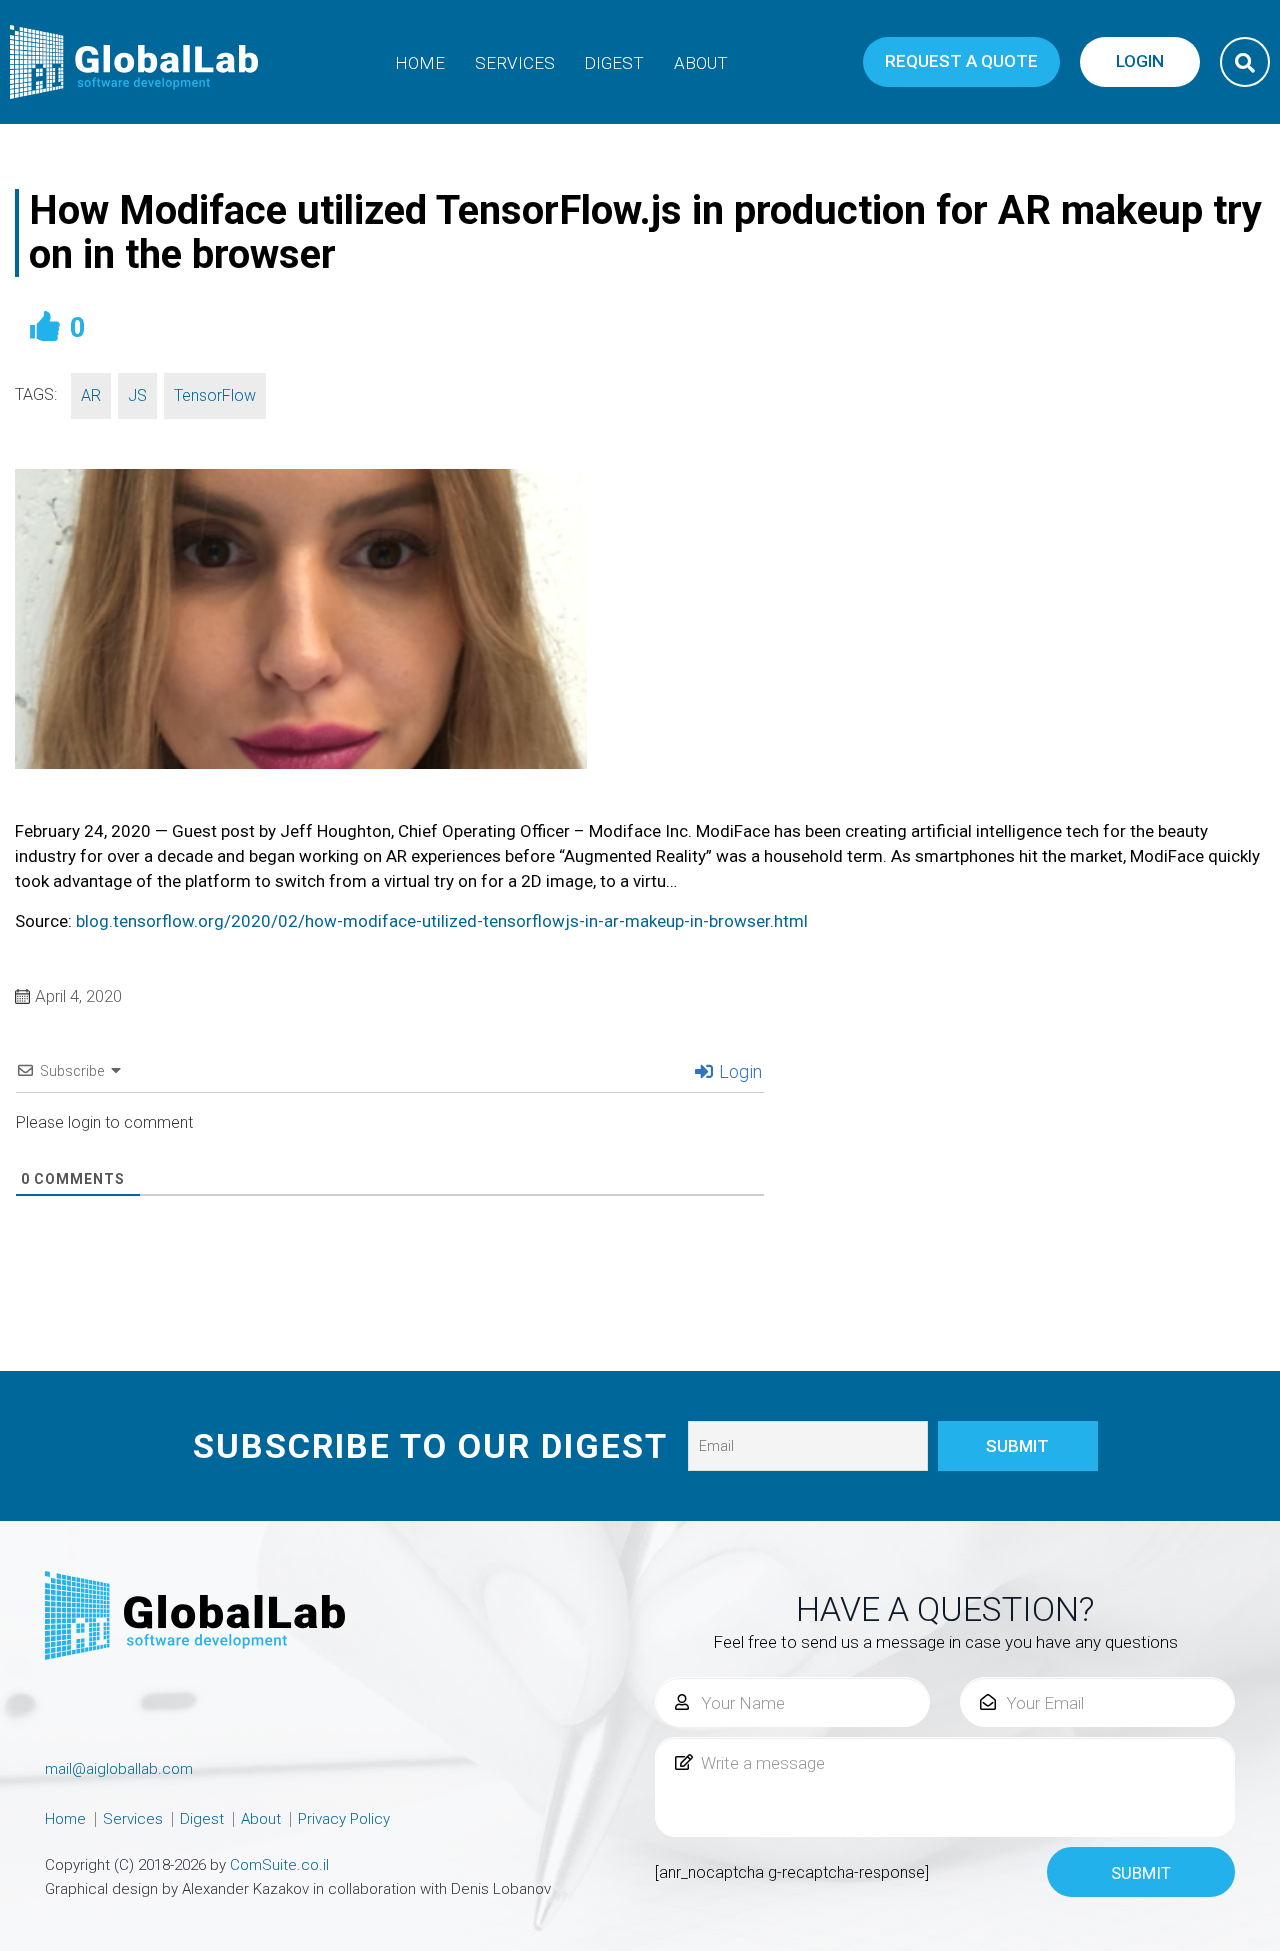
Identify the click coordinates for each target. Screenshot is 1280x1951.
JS (137, 395)
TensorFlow (215, 395)
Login (738, 1071)
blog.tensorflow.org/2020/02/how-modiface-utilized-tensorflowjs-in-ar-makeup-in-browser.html (442, 921)
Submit (1141, 1873)
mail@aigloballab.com (119, 1769)
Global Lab (135, 62)
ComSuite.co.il (279, 1865)
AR (91, 395)
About (701, 63)
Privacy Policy (344, 1819)
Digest (614, 63)
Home (420, 63)
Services (515, 63)
